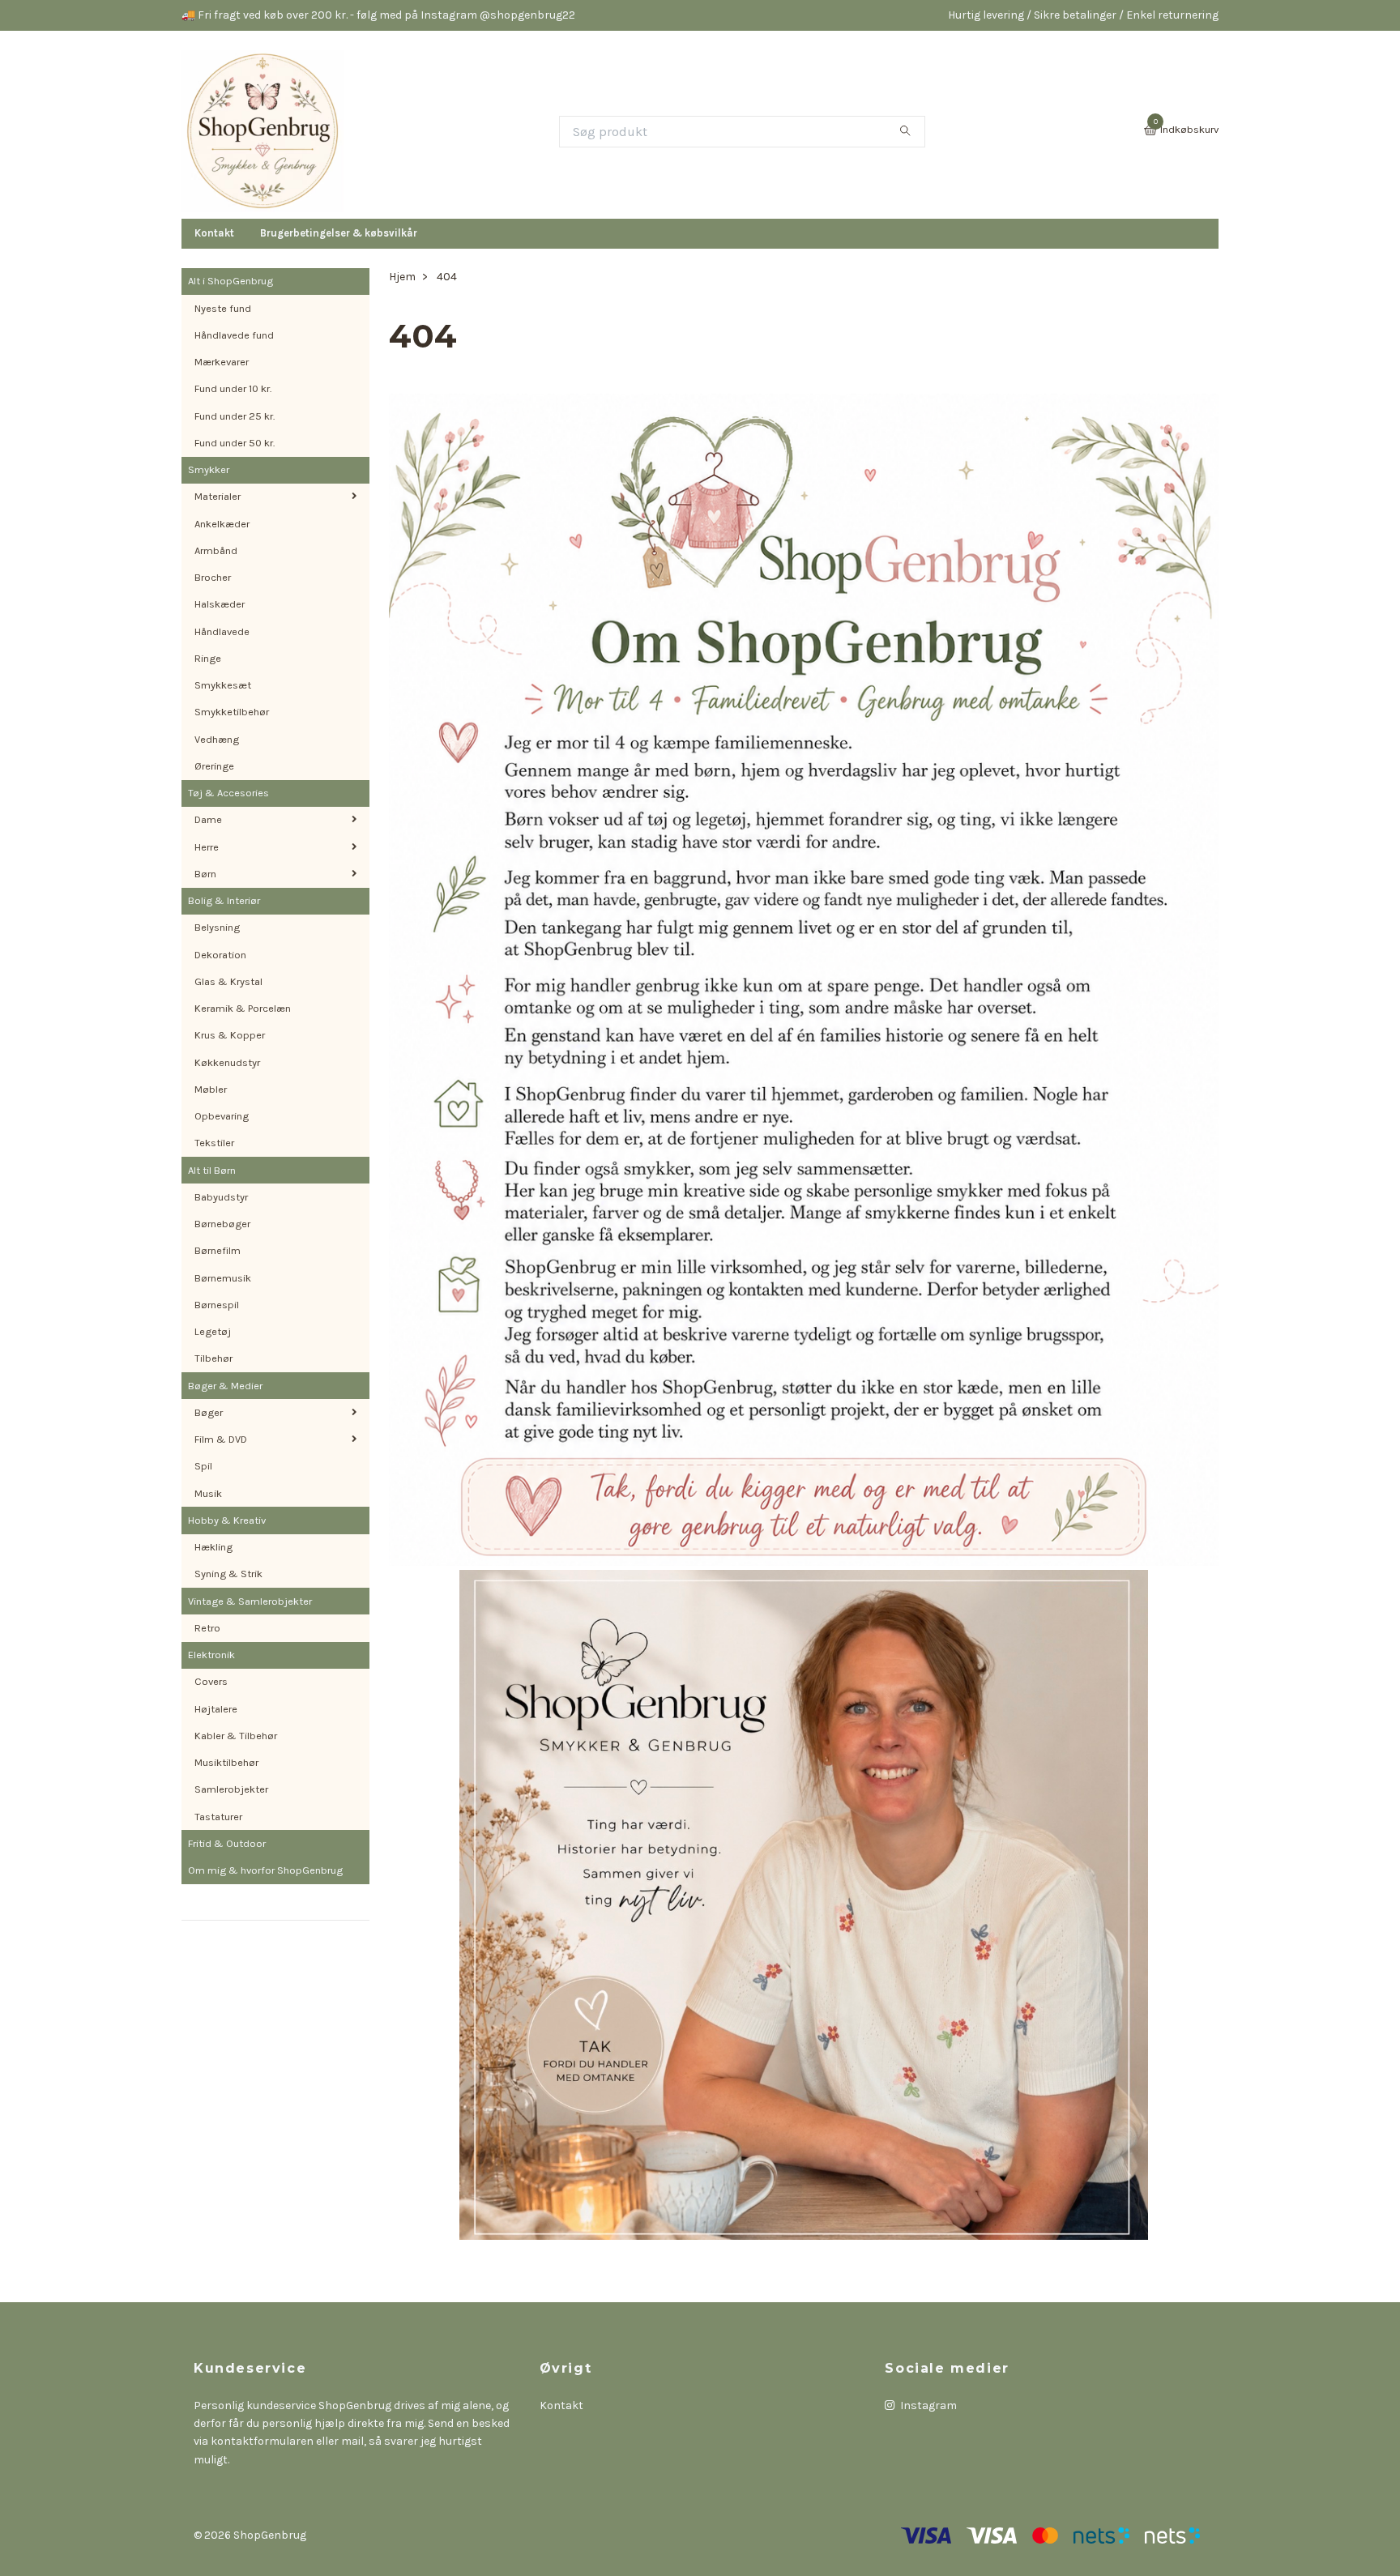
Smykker (209, 469)
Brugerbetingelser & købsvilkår (339, 233)
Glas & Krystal (228, 981)
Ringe (208, 658)
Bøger (209, 1412)
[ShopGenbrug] (262, 131)
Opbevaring (222, 1116)
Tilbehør (213, 1358)
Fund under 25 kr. (235, 416)
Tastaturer (218, 1817)
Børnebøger (222, 1224)
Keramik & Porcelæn (243, 1008)
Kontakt (214, 233)
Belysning (217, 927)
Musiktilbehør (226, 1762)
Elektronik (211, 1655)
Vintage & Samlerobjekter (250, 1601)
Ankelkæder (222, 524)
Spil (203, 1466)
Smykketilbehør (232, 712)
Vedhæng (217, 739)
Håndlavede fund (234, 335)
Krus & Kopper (230, 1035)
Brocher (213, 577)
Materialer (218, 496)
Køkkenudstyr (227, 1062)
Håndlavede (222, 631)
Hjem (402, 277)
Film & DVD (221, 1439)
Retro (207, 1628)
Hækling (213, 1547)
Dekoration (220, 955)
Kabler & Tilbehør (236, 1736)
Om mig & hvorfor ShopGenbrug (265, 1870)
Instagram (927, 2405)
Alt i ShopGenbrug (230, 281)
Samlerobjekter (231, 1789)
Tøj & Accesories (228, 793)
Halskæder (220, 604)
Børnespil (217, 1305)
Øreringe (214, 766)
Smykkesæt (223, 685)
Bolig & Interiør (224, 900)
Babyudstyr (221, 1197)
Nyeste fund (223, 308)
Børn (205, 874)
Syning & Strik (228, 1574)
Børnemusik (223, 1278)
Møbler (211, 1089)
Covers (211, 1681)
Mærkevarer (222, 362)
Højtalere (216, 1709)
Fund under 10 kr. (233, 388)
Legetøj (213, 1331)
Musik (208, 1493)
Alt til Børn (212, 1170)
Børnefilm (218, 1250)
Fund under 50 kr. (235, 443)
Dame (208, 819)
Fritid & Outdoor (227, 1843)
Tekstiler (214, 1143)
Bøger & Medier (225, 1386)
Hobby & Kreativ (227, 1520)
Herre (207, 847)
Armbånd (216, 550)
